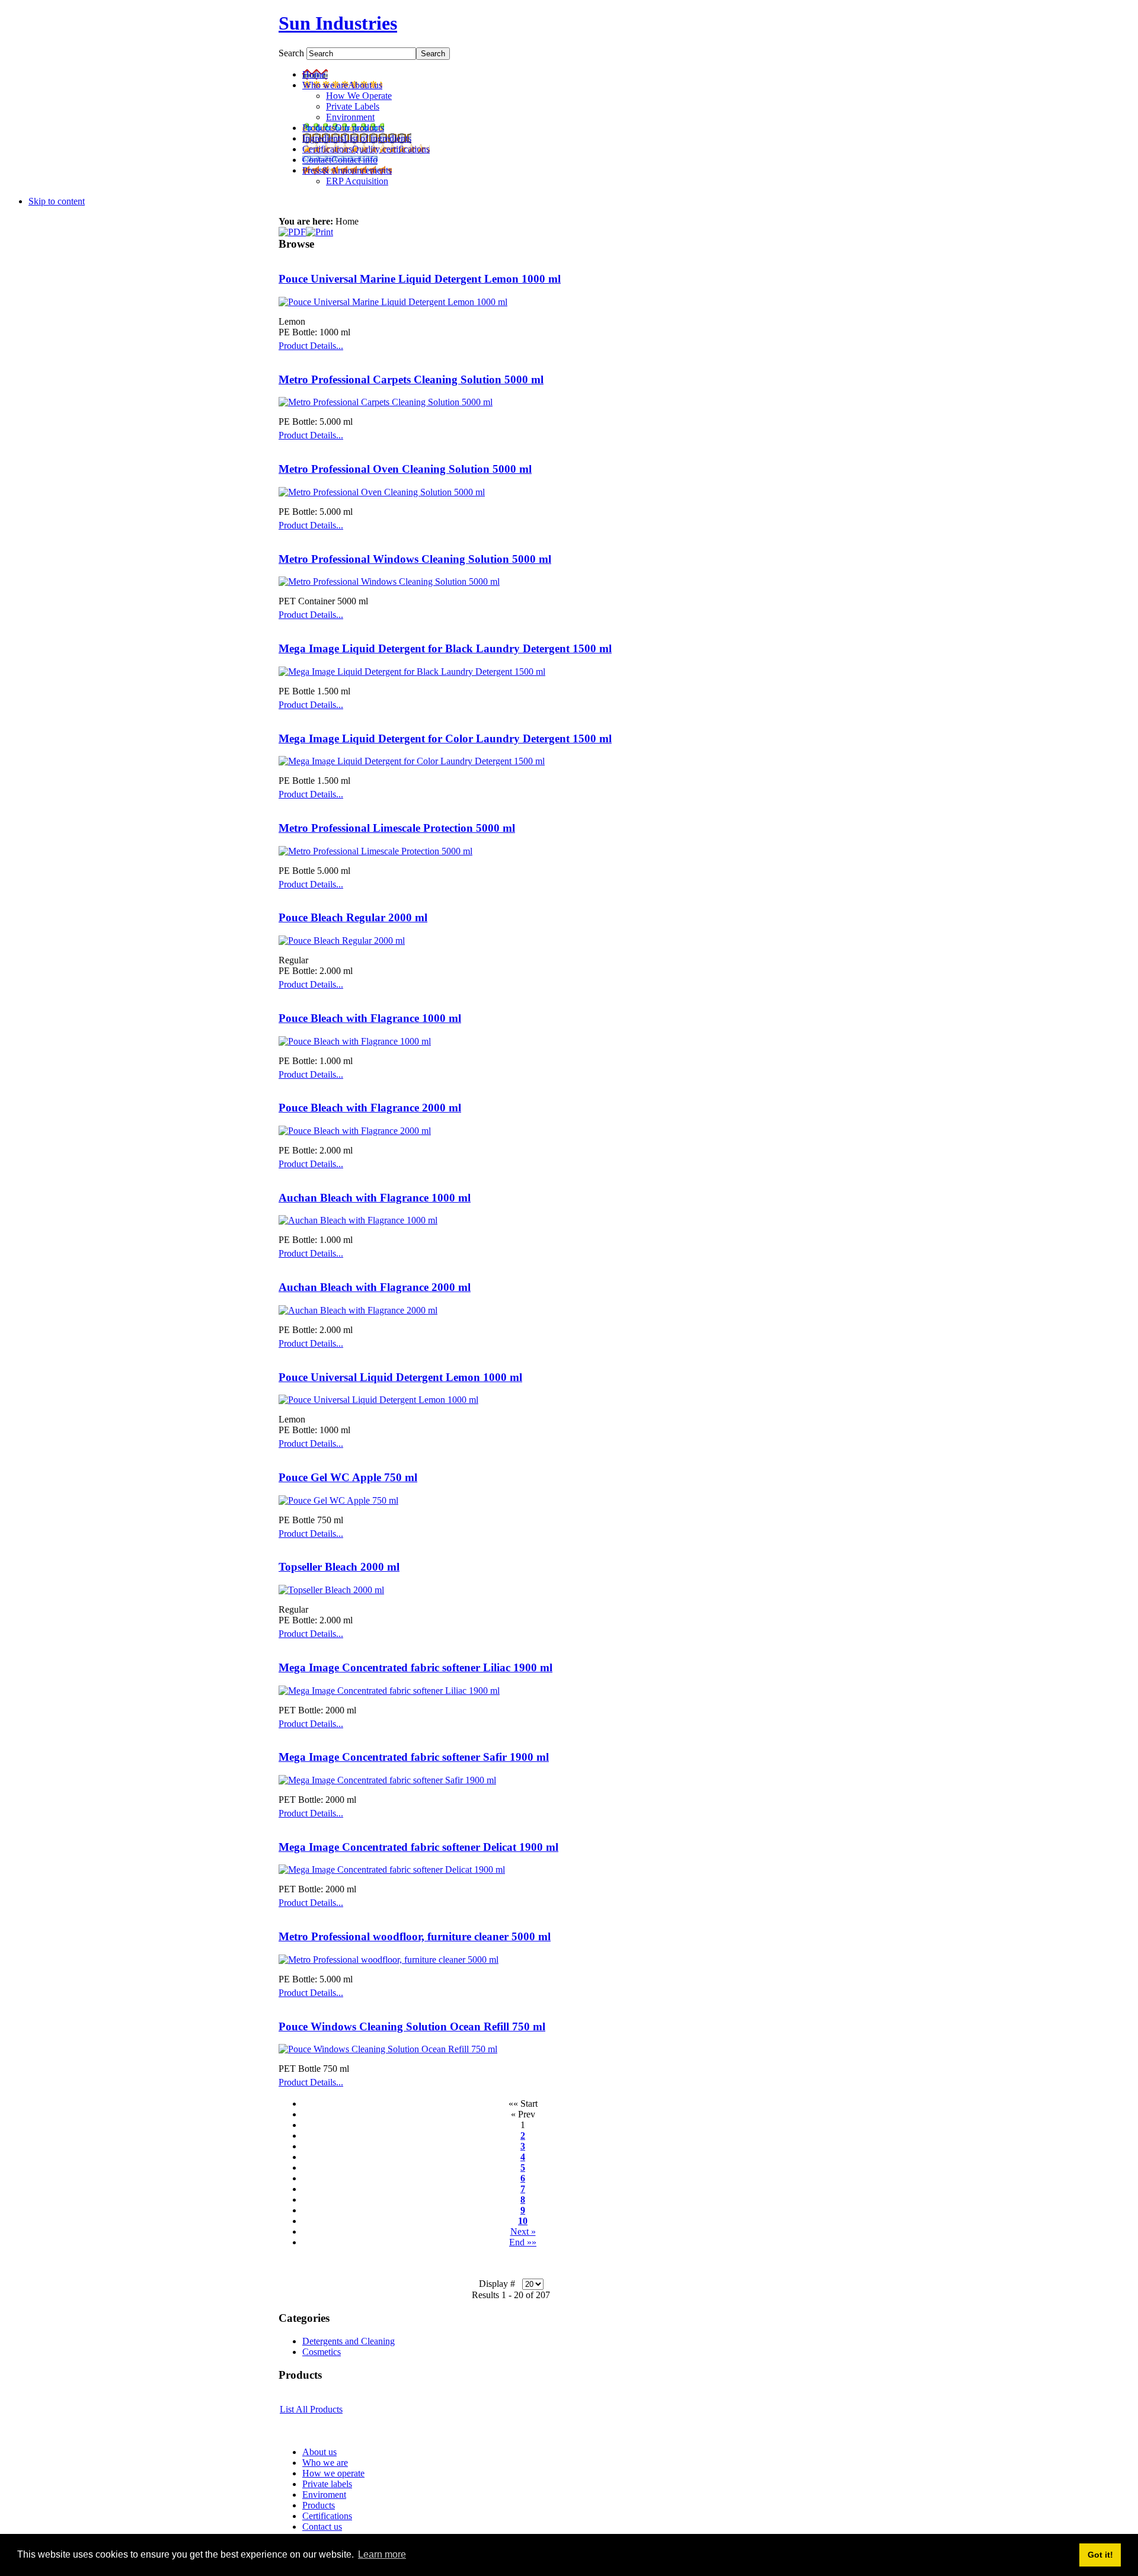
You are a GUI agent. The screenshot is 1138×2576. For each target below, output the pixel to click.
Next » (523, 2231)
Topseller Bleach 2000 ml (339, 1567)
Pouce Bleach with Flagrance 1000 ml (370, 1018)
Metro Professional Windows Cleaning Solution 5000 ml (415, 559)
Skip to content (57, 201)
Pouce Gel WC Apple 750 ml (348, 1477)
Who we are (325, 2463)
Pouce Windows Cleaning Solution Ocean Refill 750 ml (412, 2026)
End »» (523, 2242)
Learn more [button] (382, 2554)
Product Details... (311, 346)
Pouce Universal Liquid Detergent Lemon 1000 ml (400, 1377)
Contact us (322, 2527)
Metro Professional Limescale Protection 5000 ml (397, 828)
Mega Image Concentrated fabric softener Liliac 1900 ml (415, 1667)
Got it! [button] (1100, 2555)
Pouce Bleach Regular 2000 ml (353, 917)
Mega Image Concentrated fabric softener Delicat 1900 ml (418, 1847)
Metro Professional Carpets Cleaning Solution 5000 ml (411, 379)
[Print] (319, 229)
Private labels (327, 2484)
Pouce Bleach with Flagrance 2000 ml (370, 1108)
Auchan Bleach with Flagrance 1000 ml (375, 1198)
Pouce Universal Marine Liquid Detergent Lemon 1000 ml (420, 279)
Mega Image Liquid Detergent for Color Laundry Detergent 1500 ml (445, 738)
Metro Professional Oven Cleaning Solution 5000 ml (405, 469)
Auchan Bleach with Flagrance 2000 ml (375, 1287)
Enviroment (324, 2495)
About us (319, 2452)
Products (319, 2505)
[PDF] (292, 229)
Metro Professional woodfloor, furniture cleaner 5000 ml (415, 1936)
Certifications (327, 2516)
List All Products (311, 2409)
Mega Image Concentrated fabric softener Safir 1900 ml (414, 1757)
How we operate (333, 2473)
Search (293, 53)
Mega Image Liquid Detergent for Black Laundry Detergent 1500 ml (445, 648)
